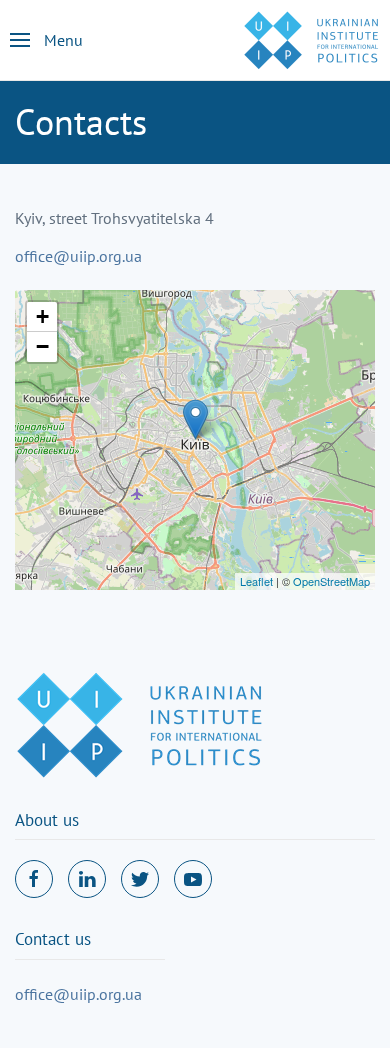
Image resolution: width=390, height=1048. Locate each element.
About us (47, 820)
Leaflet (256, 581)
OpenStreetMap (331, 581)
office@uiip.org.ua (78, 256)
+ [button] (42, 316)
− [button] (42, 346)
